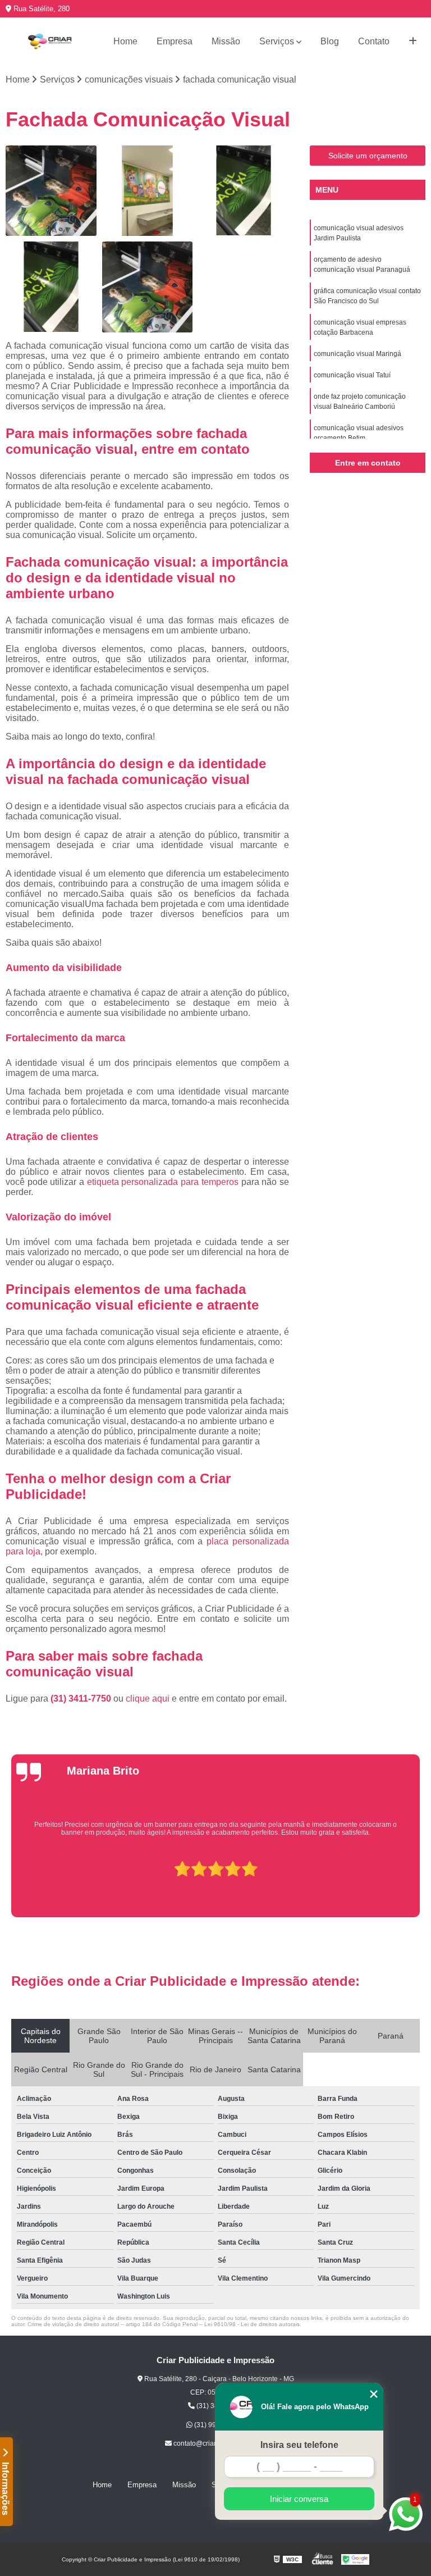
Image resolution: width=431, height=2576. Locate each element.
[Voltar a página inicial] (50, 42)
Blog (330, 41)
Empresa (175, 41)
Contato (374, 41)
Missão (226, 41)
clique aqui (148, 1699)
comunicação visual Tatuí (352, 375)
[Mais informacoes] (413, 42)
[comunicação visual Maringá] (148, 287)
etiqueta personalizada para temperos (163, 1182)
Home (125, 41)
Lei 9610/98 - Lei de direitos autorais (252, 2324)
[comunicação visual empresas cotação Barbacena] (51, 287)
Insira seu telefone (299, 2445)
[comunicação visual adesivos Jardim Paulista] (51, 191)
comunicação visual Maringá (357, 354)
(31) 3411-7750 (82, 1699)
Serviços (277, 41)
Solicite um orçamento (368, 156)
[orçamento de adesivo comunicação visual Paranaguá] (148, 191)
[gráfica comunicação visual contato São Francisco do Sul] (244, 191)
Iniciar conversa (299, 2499)
